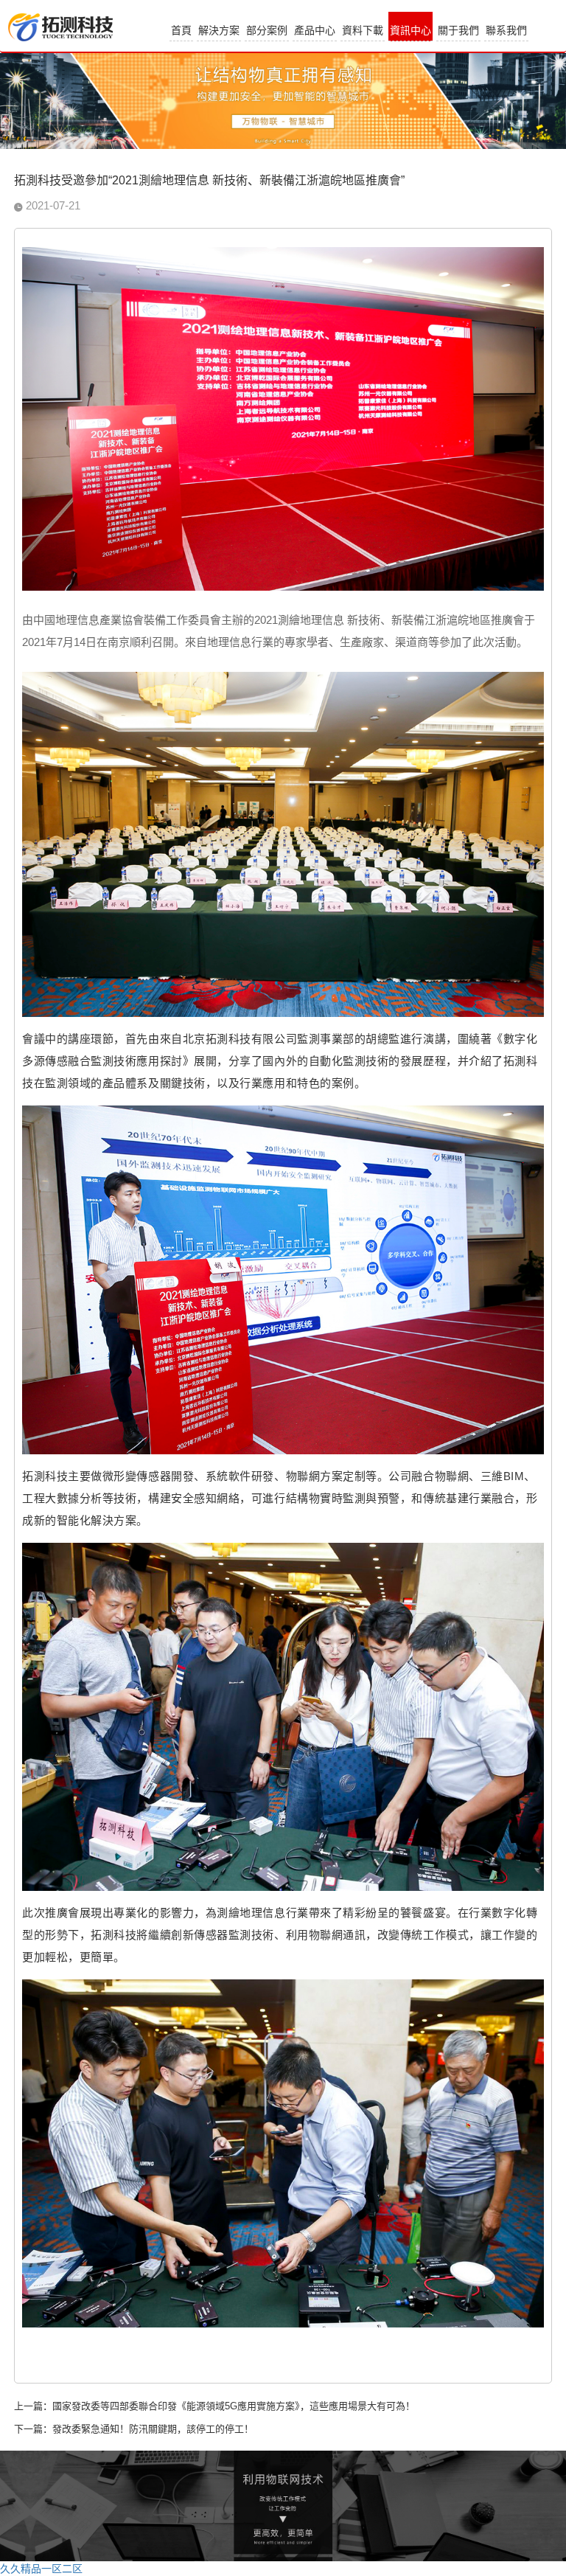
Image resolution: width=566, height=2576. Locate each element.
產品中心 (315, 30)
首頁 (181, 30)
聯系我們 (506, 30)
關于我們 (458, 30)
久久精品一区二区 (41, 2569)
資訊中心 (410, 30)
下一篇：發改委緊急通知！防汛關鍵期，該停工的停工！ (134, 2429)
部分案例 (267, 30)
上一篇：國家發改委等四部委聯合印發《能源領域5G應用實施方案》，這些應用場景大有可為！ (214, 2406)
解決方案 (219, 30)
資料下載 (363, 30)
